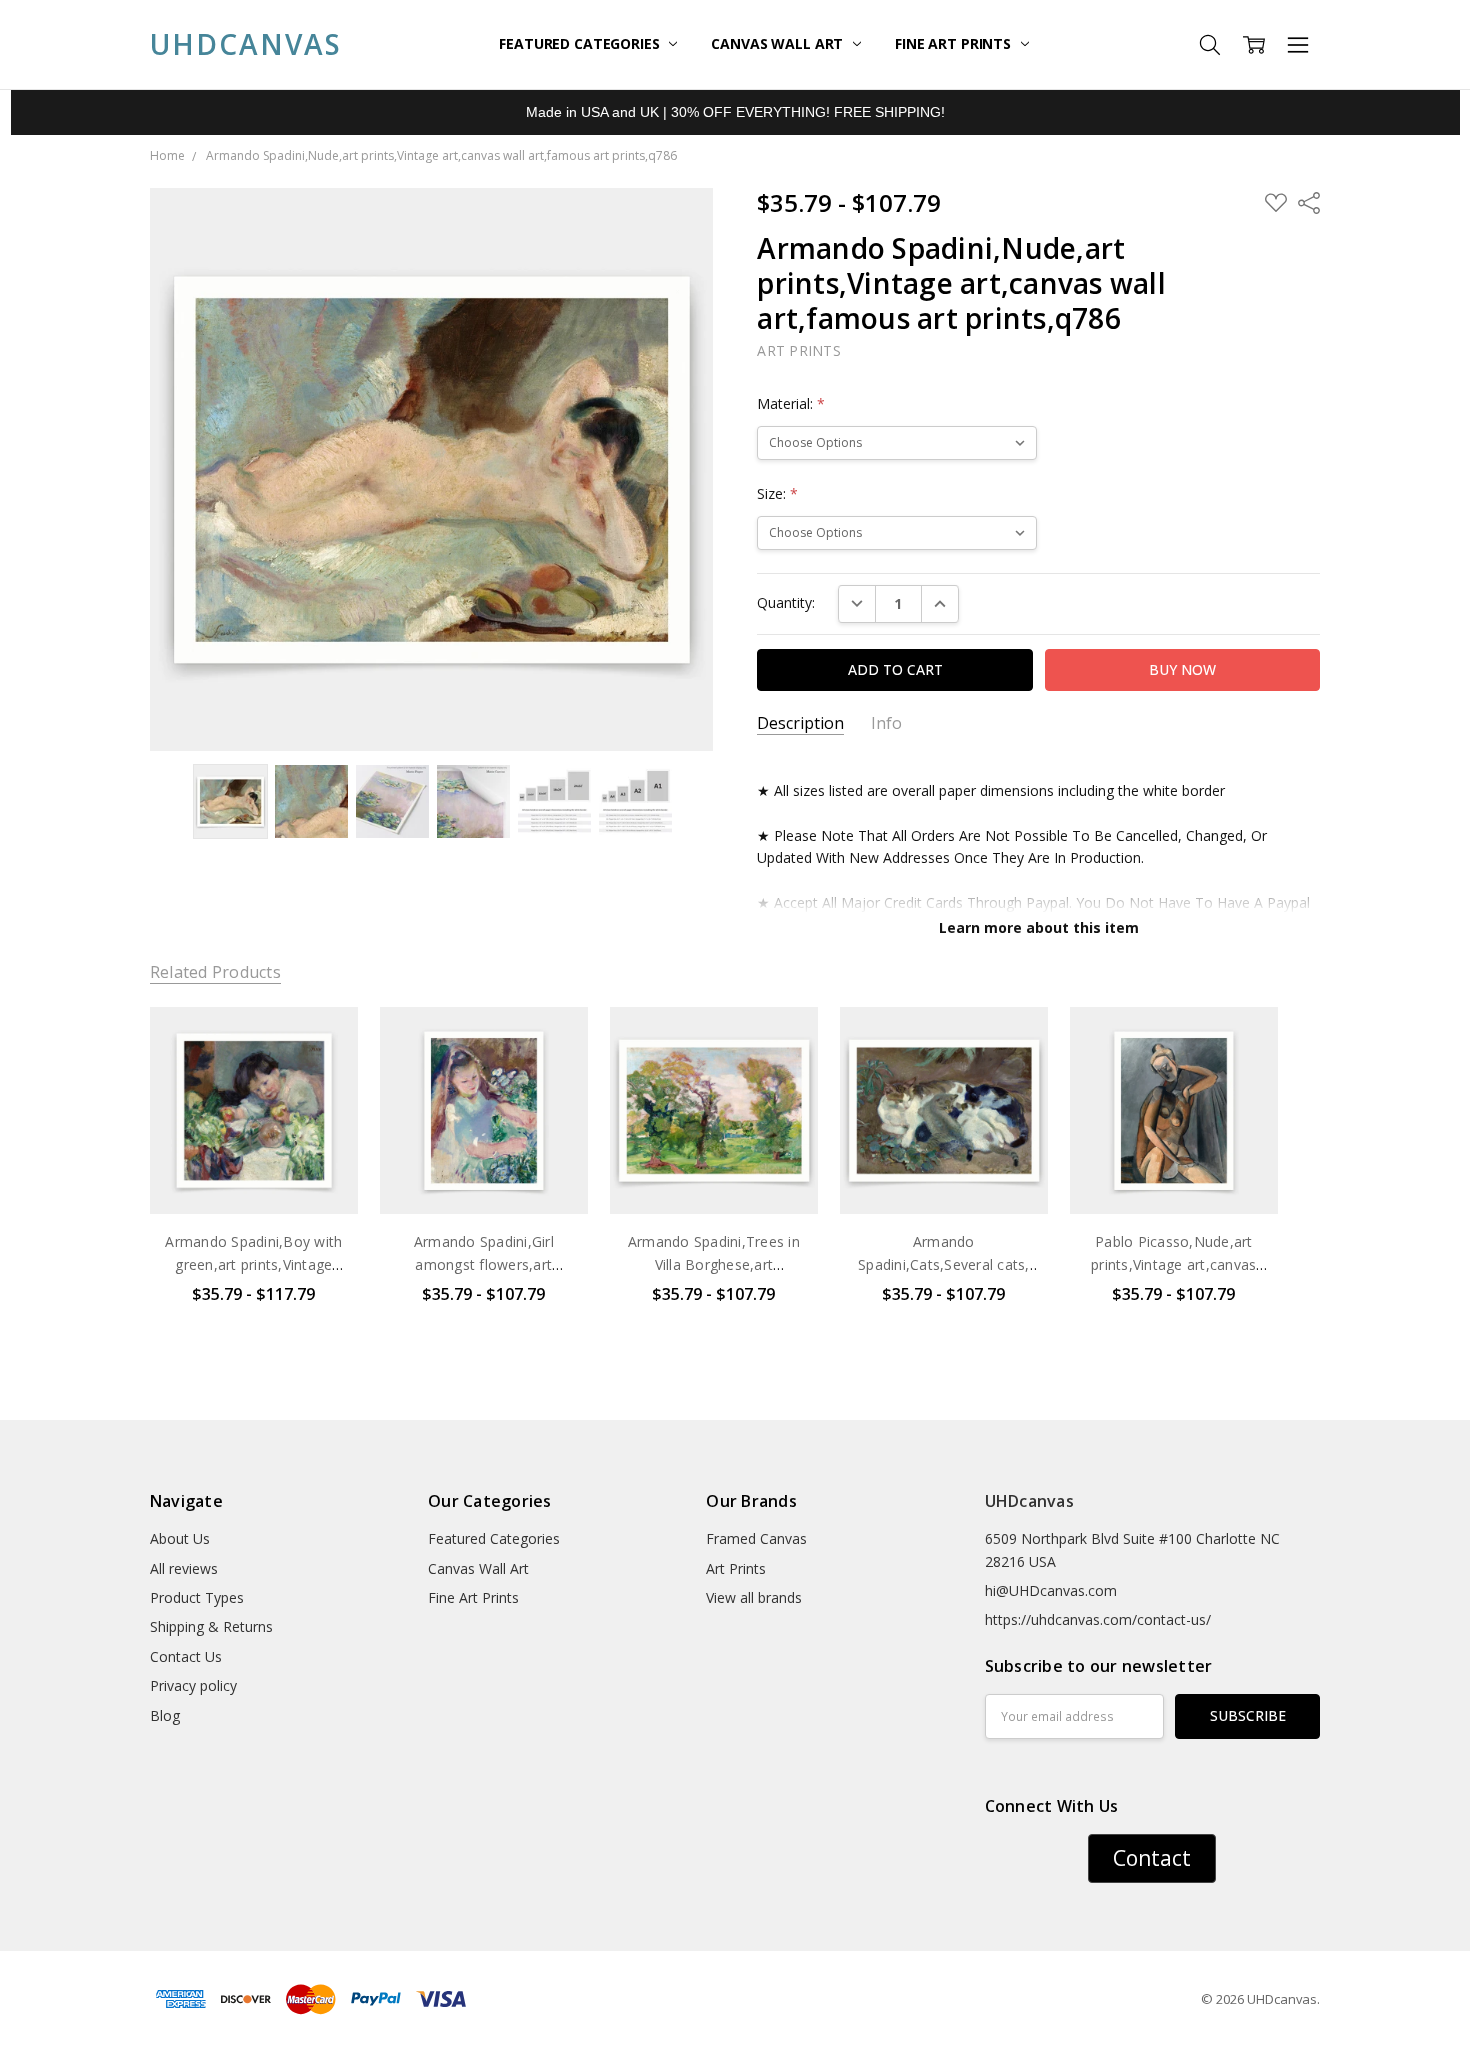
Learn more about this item (1039, 927)
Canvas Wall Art (779, 43)
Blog (165, 1715)
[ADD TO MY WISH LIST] (322, 1074)
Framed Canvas (756, 1538)
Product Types (197, 1597)
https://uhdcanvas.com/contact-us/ (1098, 1619)
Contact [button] (1152, 1858)
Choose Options (254, 1172)
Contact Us (186, 1656)
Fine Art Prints (955, 43)
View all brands (754, 1597)
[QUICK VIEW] (322, 1042)
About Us (180, 1538)
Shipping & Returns (211, 1626)
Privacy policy (193, 1685)
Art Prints (736, 1568)
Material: (791, 403)
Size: (777, 493)
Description (800, 723)
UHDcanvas (1029, 1501)
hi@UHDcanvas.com (1051, 1590)
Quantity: (786, 602)
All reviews (184, 1568)
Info (886, 723)
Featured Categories (581, 43)
